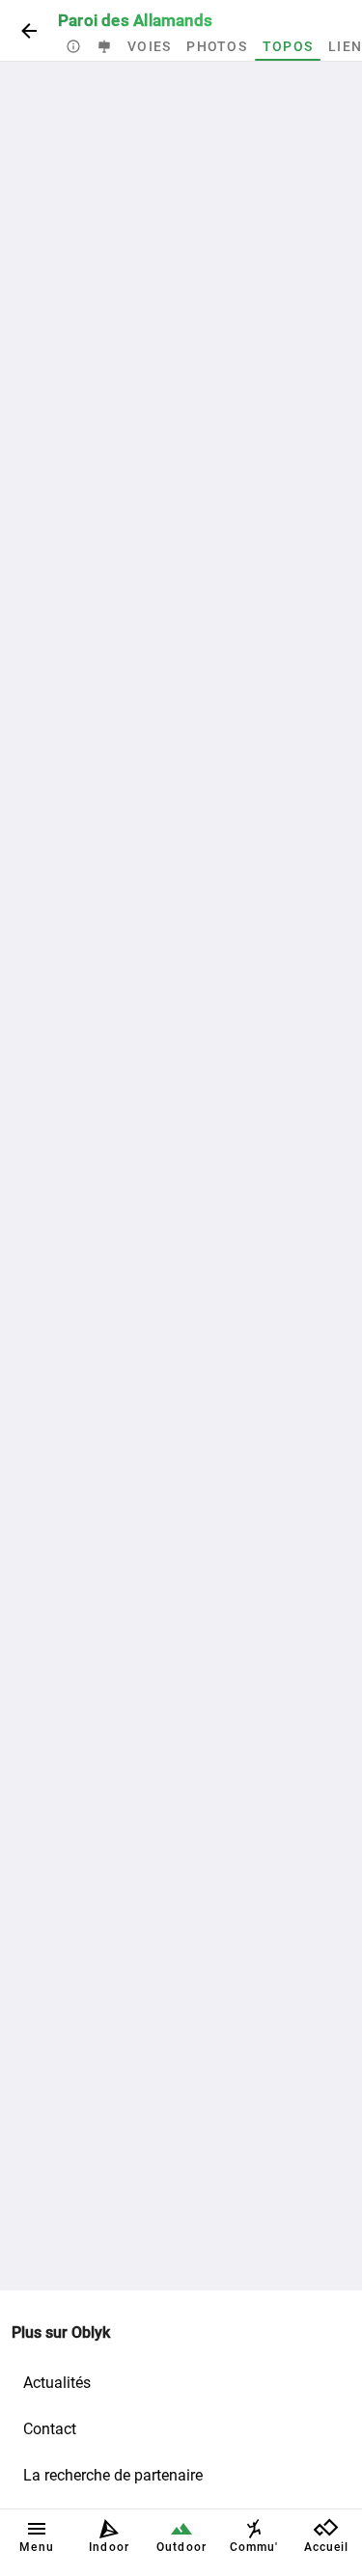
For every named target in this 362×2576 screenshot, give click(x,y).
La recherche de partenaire (113, 2475)
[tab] (73, 46)
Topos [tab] (288, 46)
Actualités (57, 2383)
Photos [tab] (217, 46)
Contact (50, 2429)
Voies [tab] (149, 46)
